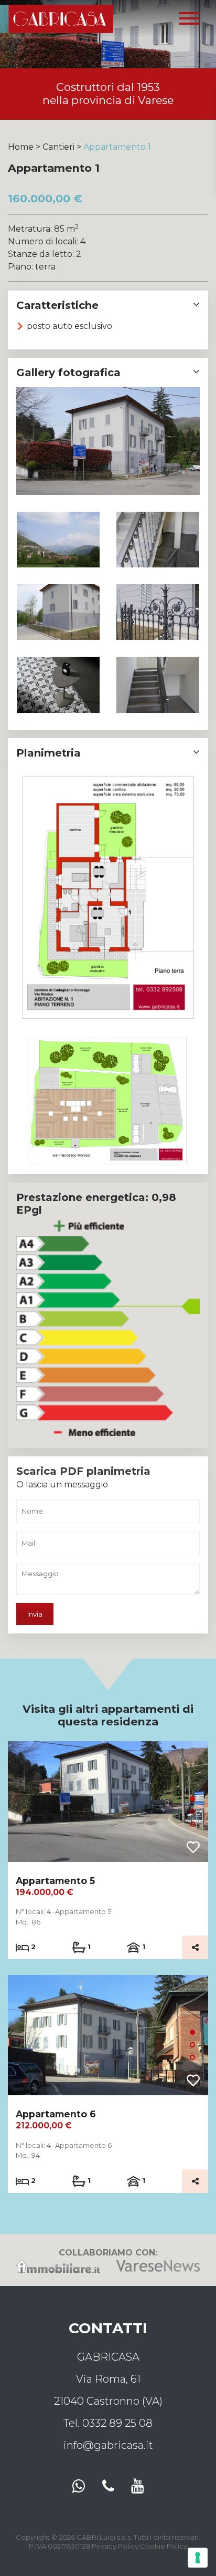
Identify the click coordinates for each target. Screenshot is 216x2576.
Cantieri (58, 147)
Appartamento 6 (56, 2114)
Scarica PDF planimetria (83, 1471)
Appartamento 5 (55, 1881)
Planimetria (48, 753)
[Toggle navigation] (189, 19)
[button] (192, 1799)
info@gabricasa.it (108, 2445)
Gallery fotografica (68, 373)
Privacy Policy (115, 2546)
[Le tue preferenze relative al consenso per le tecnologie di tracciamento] (198, 2558)
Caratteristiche (57, 305)
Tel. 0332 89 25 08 (108, 2423)
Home (21, 147)
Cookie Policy (164, 2546)
